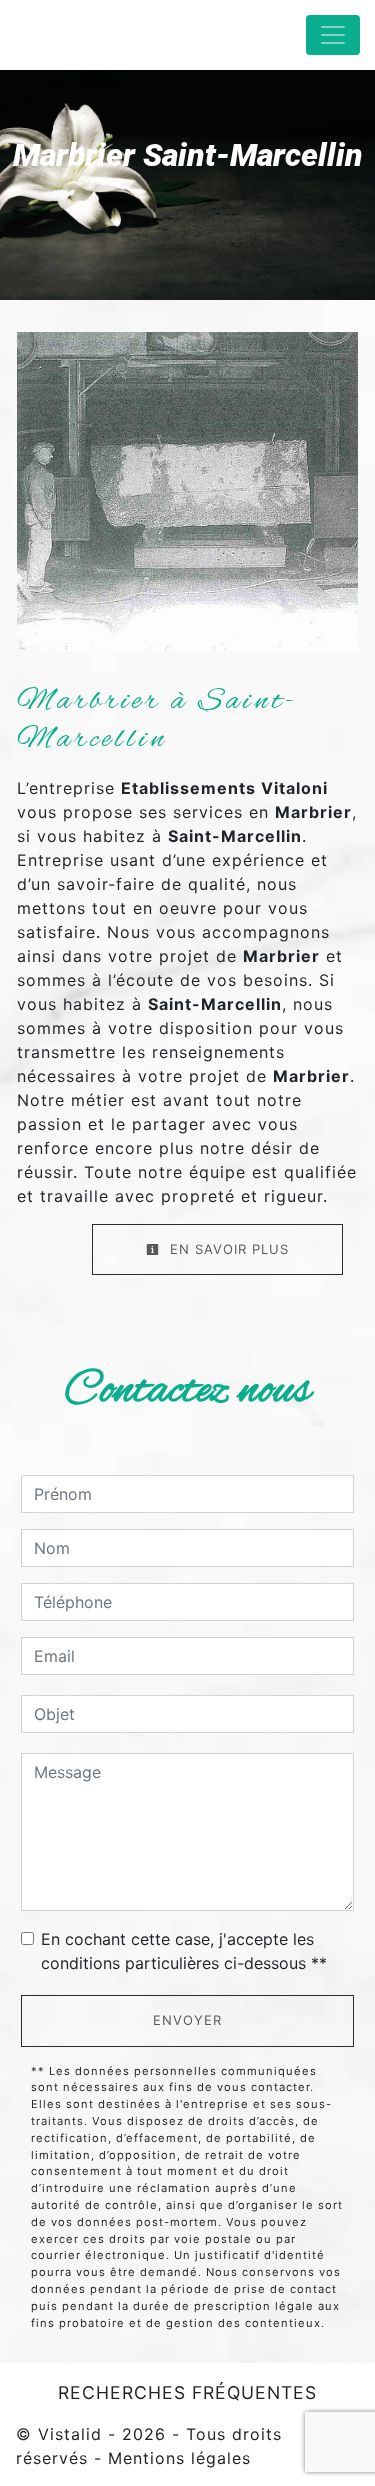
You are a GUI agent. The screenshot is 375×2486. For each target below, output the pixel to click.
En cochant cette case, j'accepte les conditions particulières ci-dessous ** (184, 1951)
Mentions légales (176, 2458)
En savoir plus (227, 1249)
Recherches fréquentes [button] (187, 2392)
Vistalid (70, 2434)
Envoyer (187, 2020)
